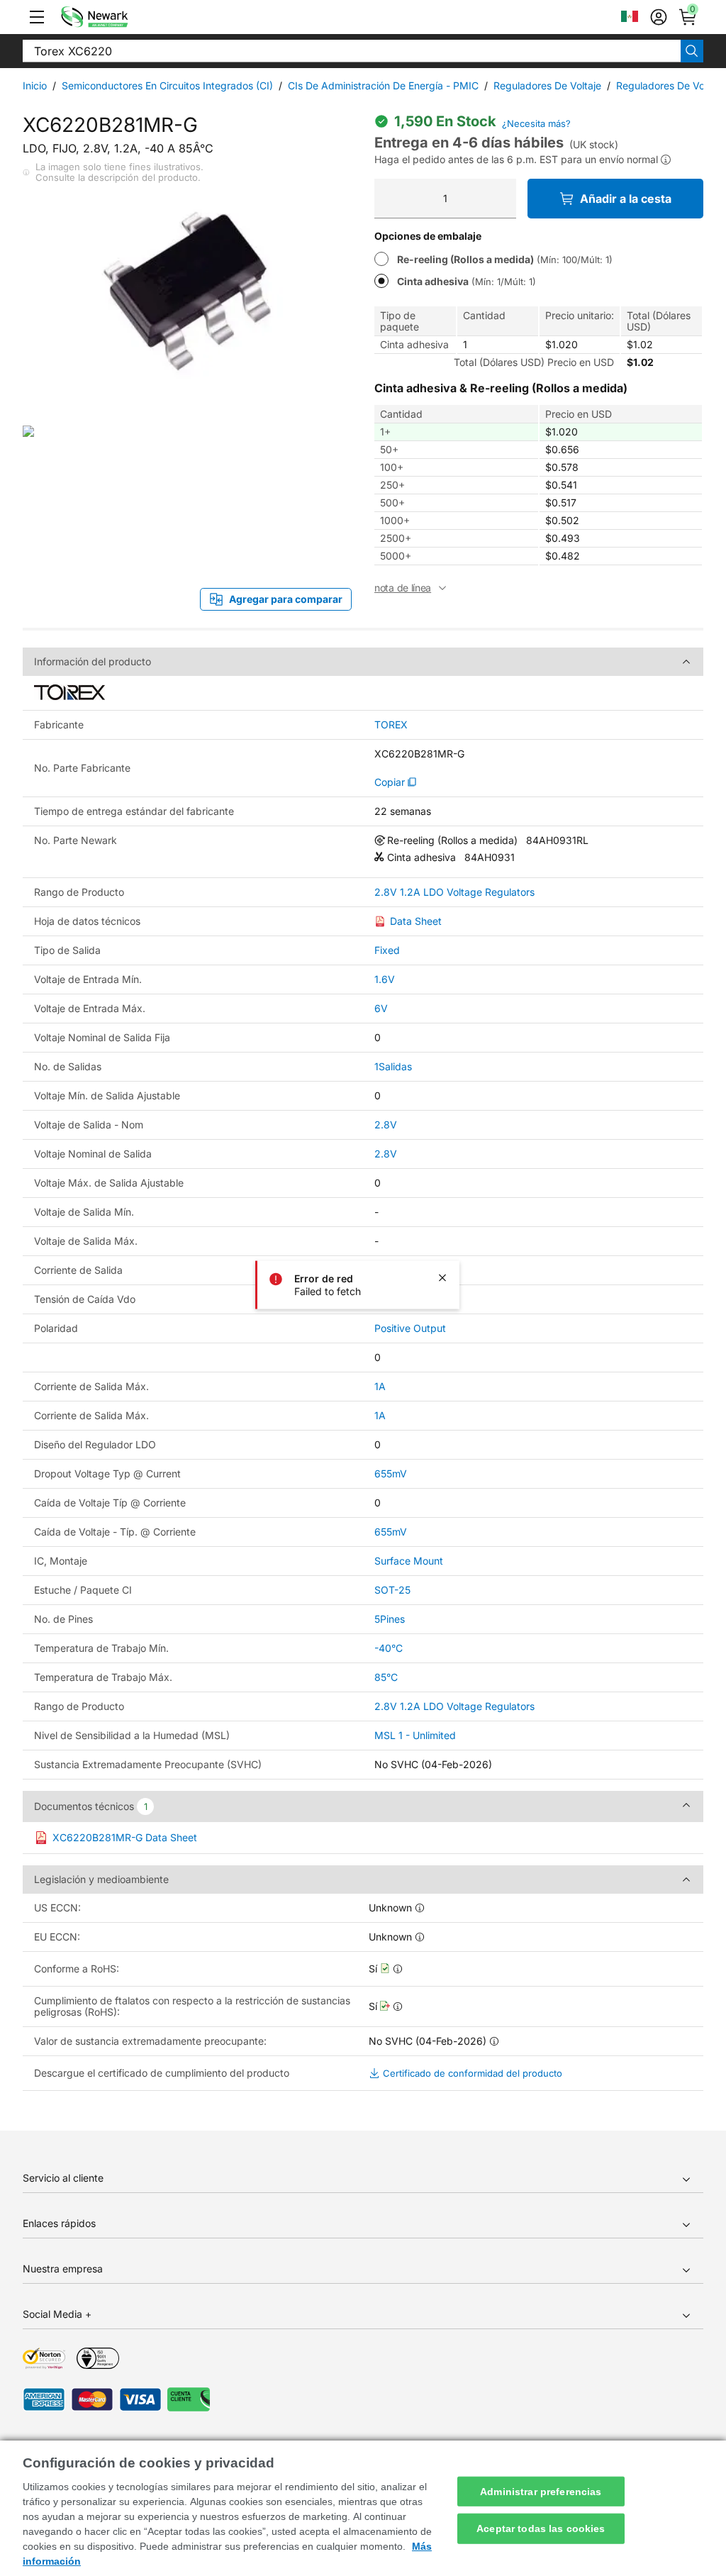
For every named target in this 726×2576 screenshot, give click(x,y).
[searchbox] (352, 51)
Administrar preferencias (541, 2491)
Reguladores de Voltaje (547, 85)
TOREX (391, 725)
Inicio (35, 85)
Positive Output (410, 1328)
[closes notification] (442, 1278)
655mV (391, 1473)
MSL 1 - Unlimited (415, 1735)
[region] (363, 2508)
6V (381, 1008)
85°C (386, 1677)
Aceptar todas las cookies (541, 2528)
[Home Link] (116, 17)
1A (380, 1386)
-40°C (389, 1648)
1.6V (385, 979)
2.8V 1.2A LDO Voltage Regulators (454, 892)
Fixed (387, 950)
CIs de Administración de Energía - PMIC (383, 85)
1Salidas (393, 1066)
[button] (37, 17)
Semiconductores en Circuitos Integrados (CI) (167, 85)
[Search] (692, 51)
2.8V (386, 1125)
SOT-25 (392, 1590)
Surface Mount (409, 1561)
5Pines (390, 1619)
